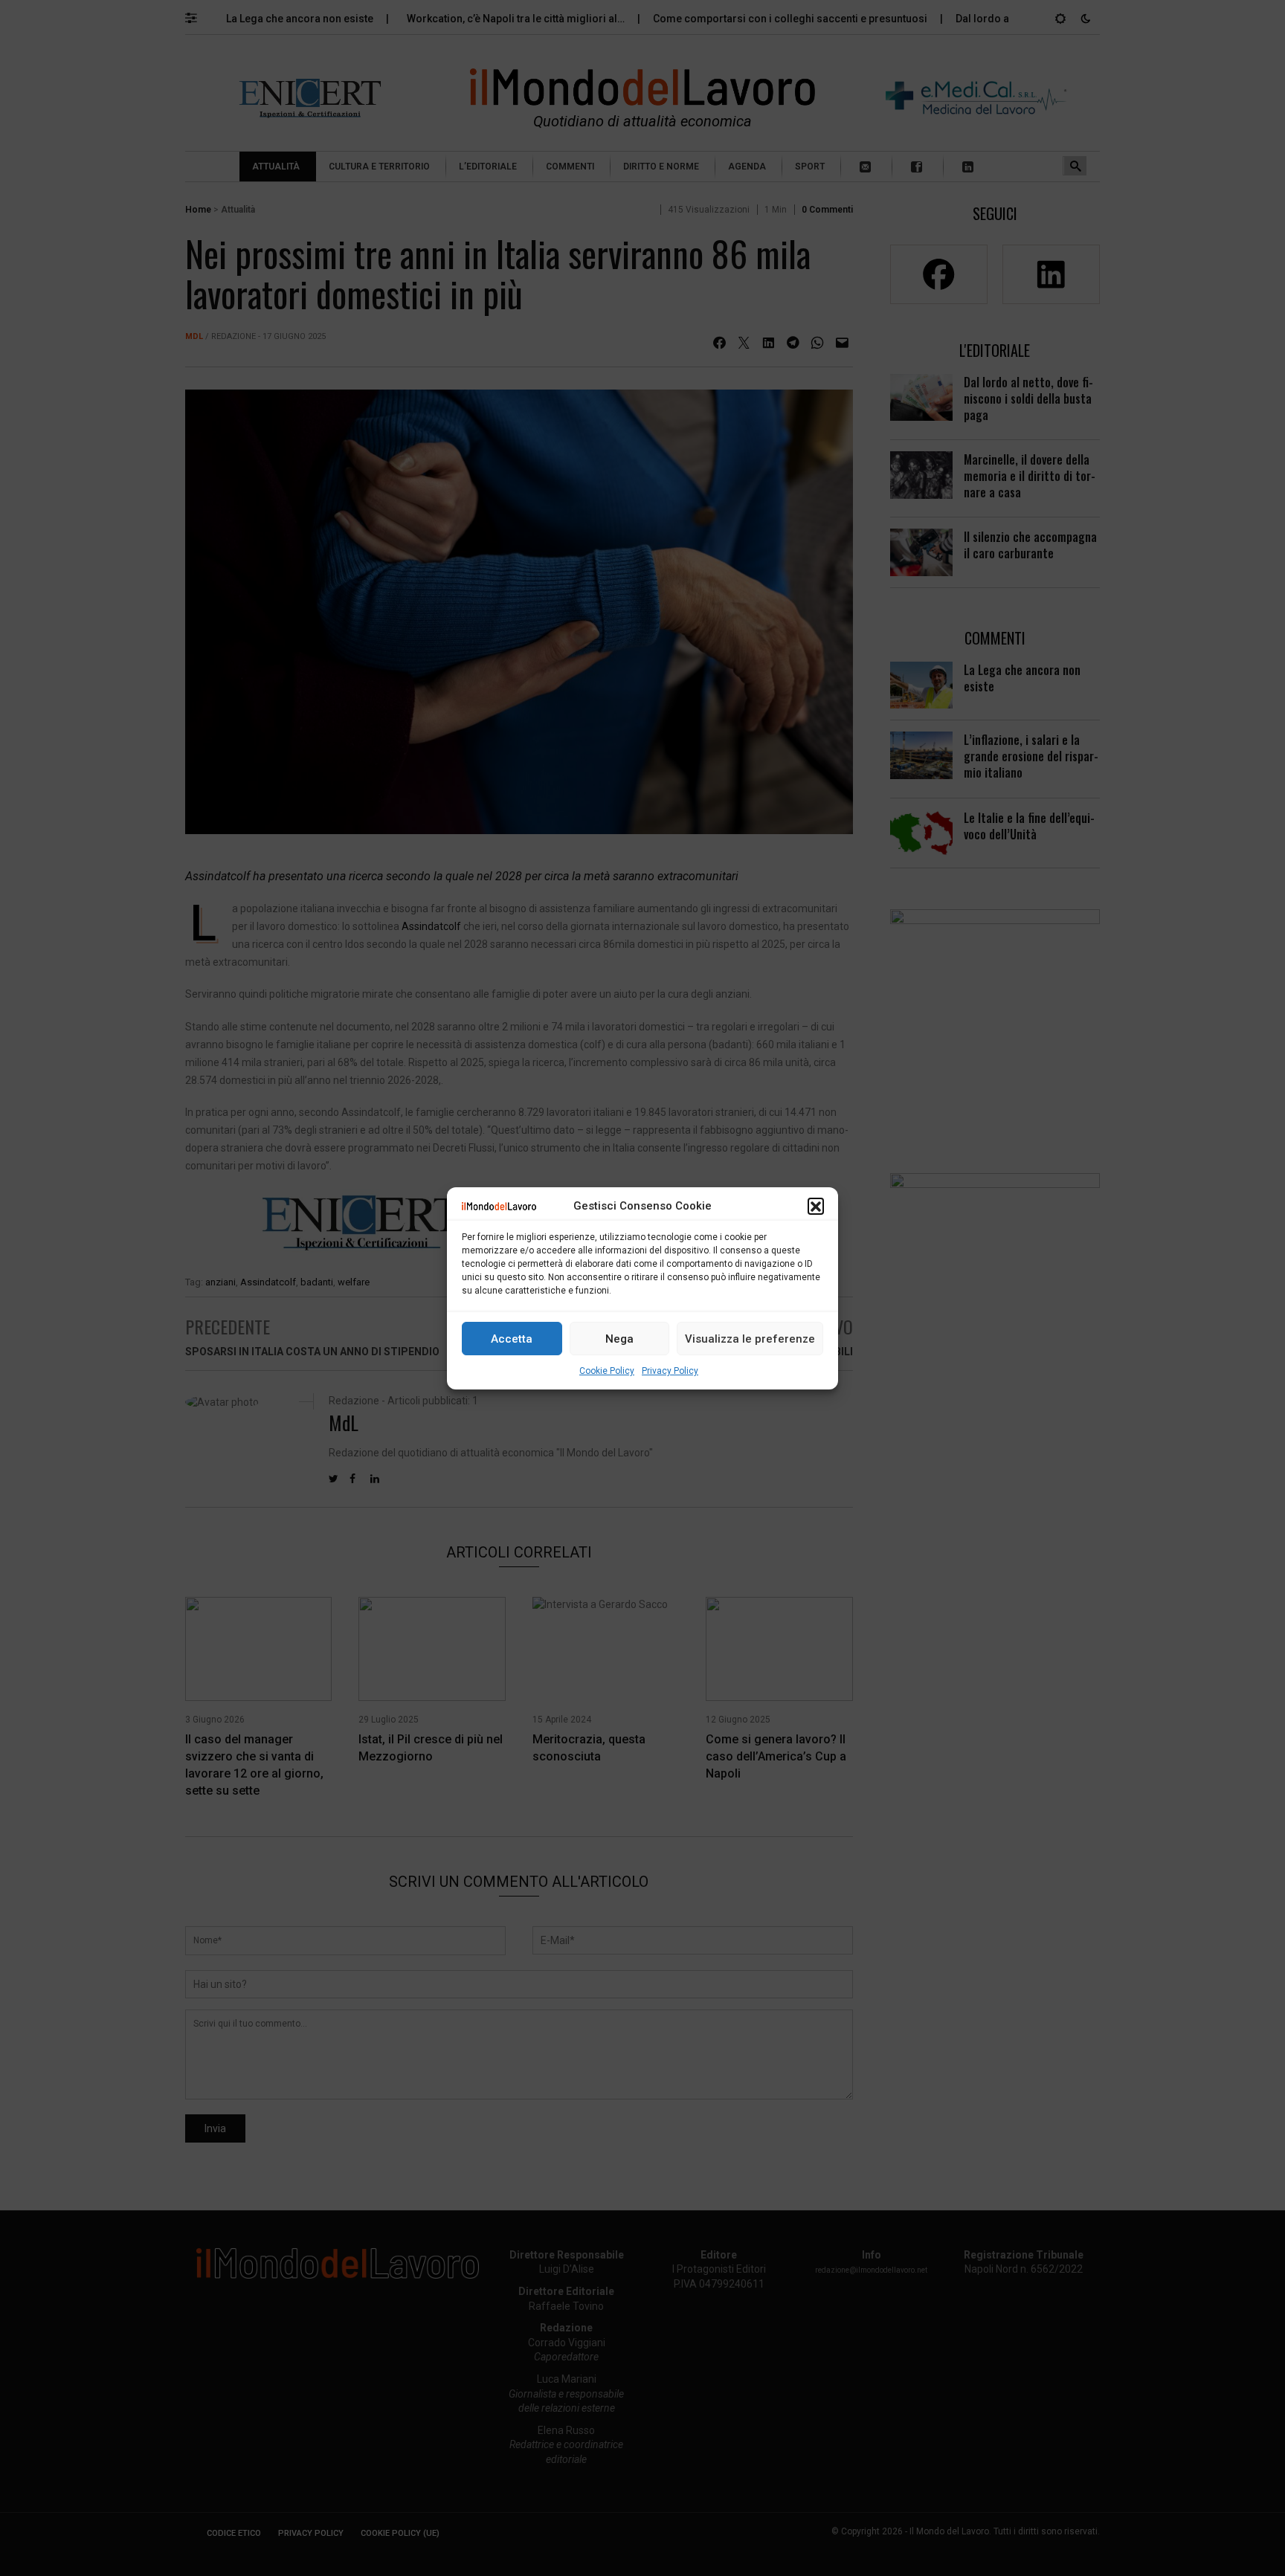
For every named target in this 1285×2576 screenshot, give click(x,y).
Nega (619, 1338)
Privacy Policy (670, 1371)
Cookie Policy (607, 1371)
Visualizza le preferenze (750, 1338)
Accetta (512, 1338)
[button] (816, 1206)
